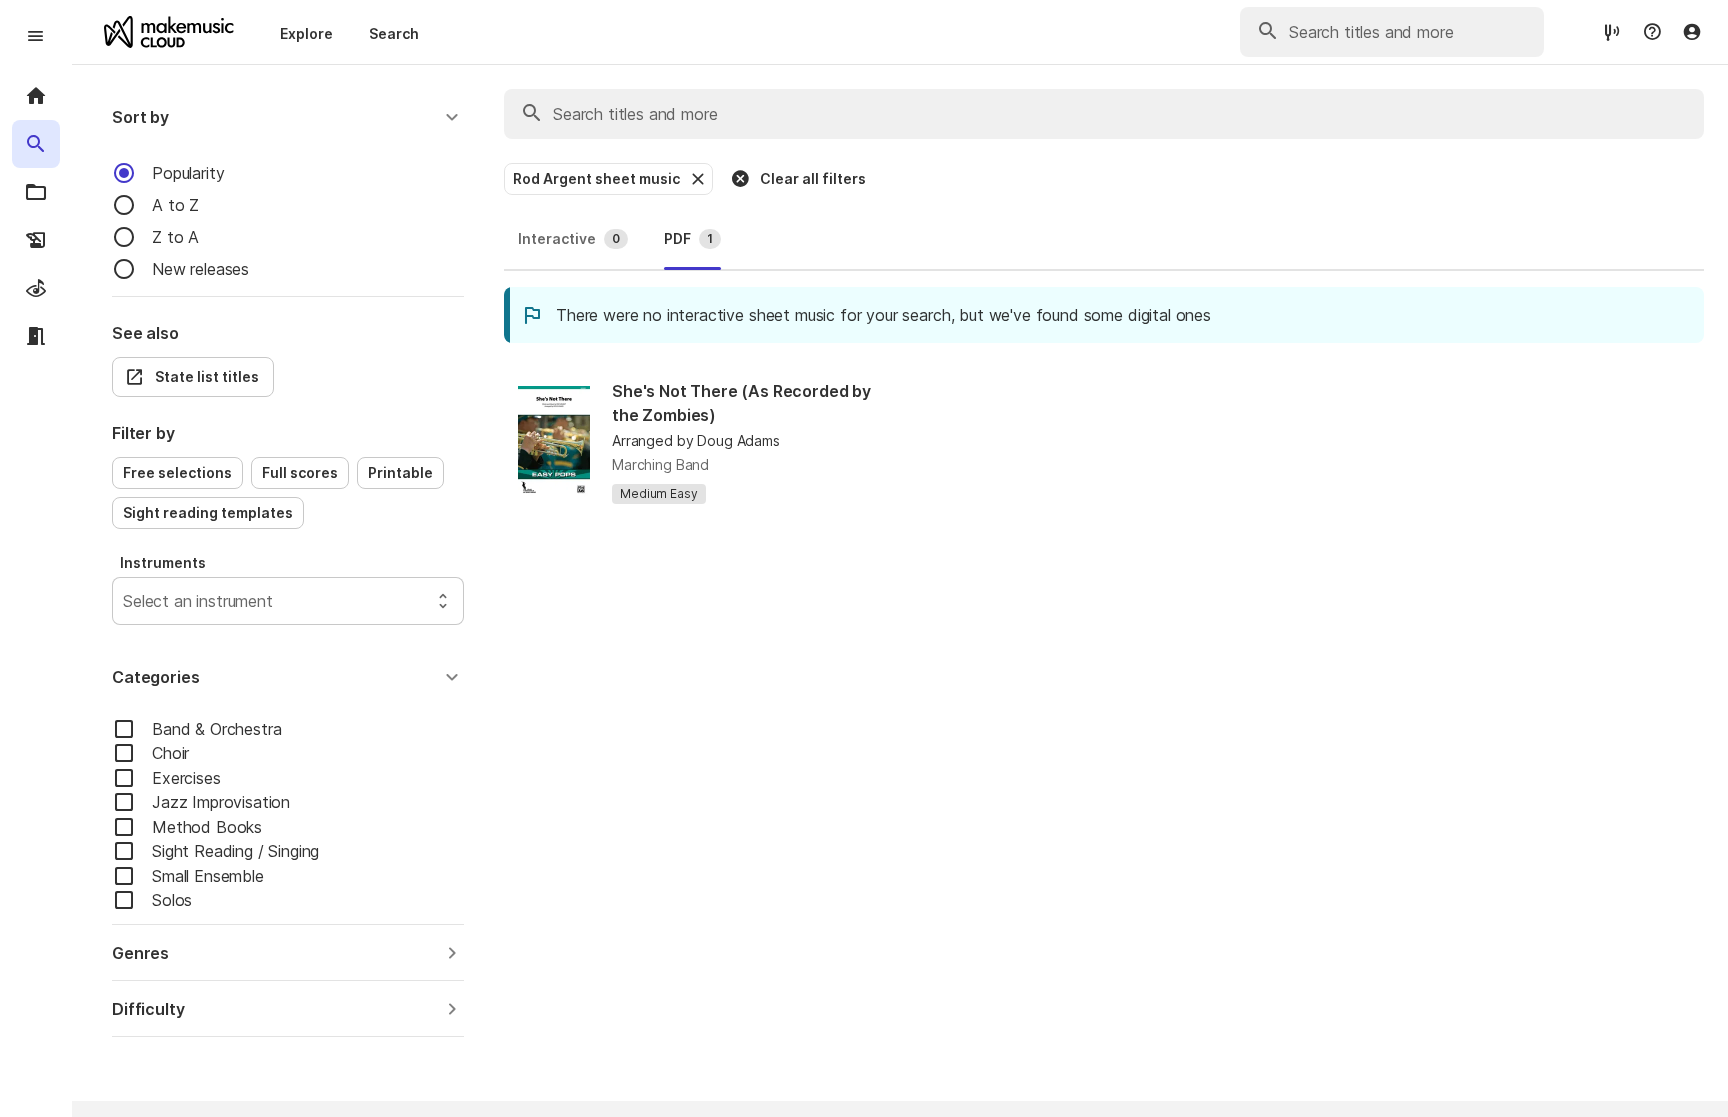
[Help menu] (1652, 32)
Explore (306, 33)
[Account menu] (1692, 32)
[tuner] (1612, 31)
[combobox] (125, 601)
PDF (688, 238)
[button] (288, 117)
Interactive (569, 238)
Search (394, 33)
